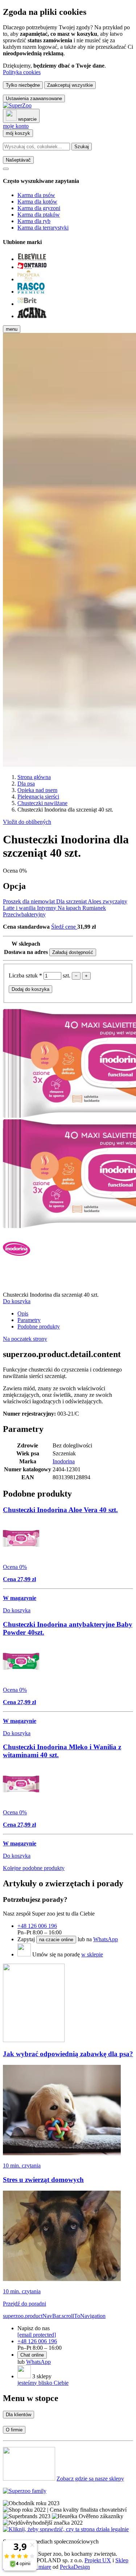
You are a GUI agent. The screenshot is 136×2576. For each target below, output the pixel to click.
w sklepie (92, 1954)
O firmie (14, 2430)
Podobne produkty (39, 1326)
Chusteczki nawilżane (42, 803)
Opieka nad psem (37, 790)
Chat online (32, 2355)
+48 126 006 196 (37, 1926)
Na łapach (70, 908)
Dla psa (26, 784)
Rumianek (94, 908)
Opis (23, 1313)
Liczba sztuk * (26, 975)
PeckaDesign (75, 2567)
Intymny (47, 908)
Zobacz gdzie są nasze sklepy (90, 2479)
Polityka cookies (22, 72)
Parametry (29, 1320)
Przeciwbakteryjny (24, 914)
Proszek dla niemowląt (30, 901)
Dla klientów (18, 2415)
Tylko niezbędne (23, 85)
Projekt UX (98, 2560)
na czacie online (56, 1940)
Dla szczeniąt (72, 901)
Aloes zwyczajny (108, 901)
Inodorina (64, 1461)
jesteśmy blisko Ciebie (43, 2383)
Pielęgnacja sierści (38, 797)
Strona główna (34, 777)
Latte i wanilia (20, 908)
